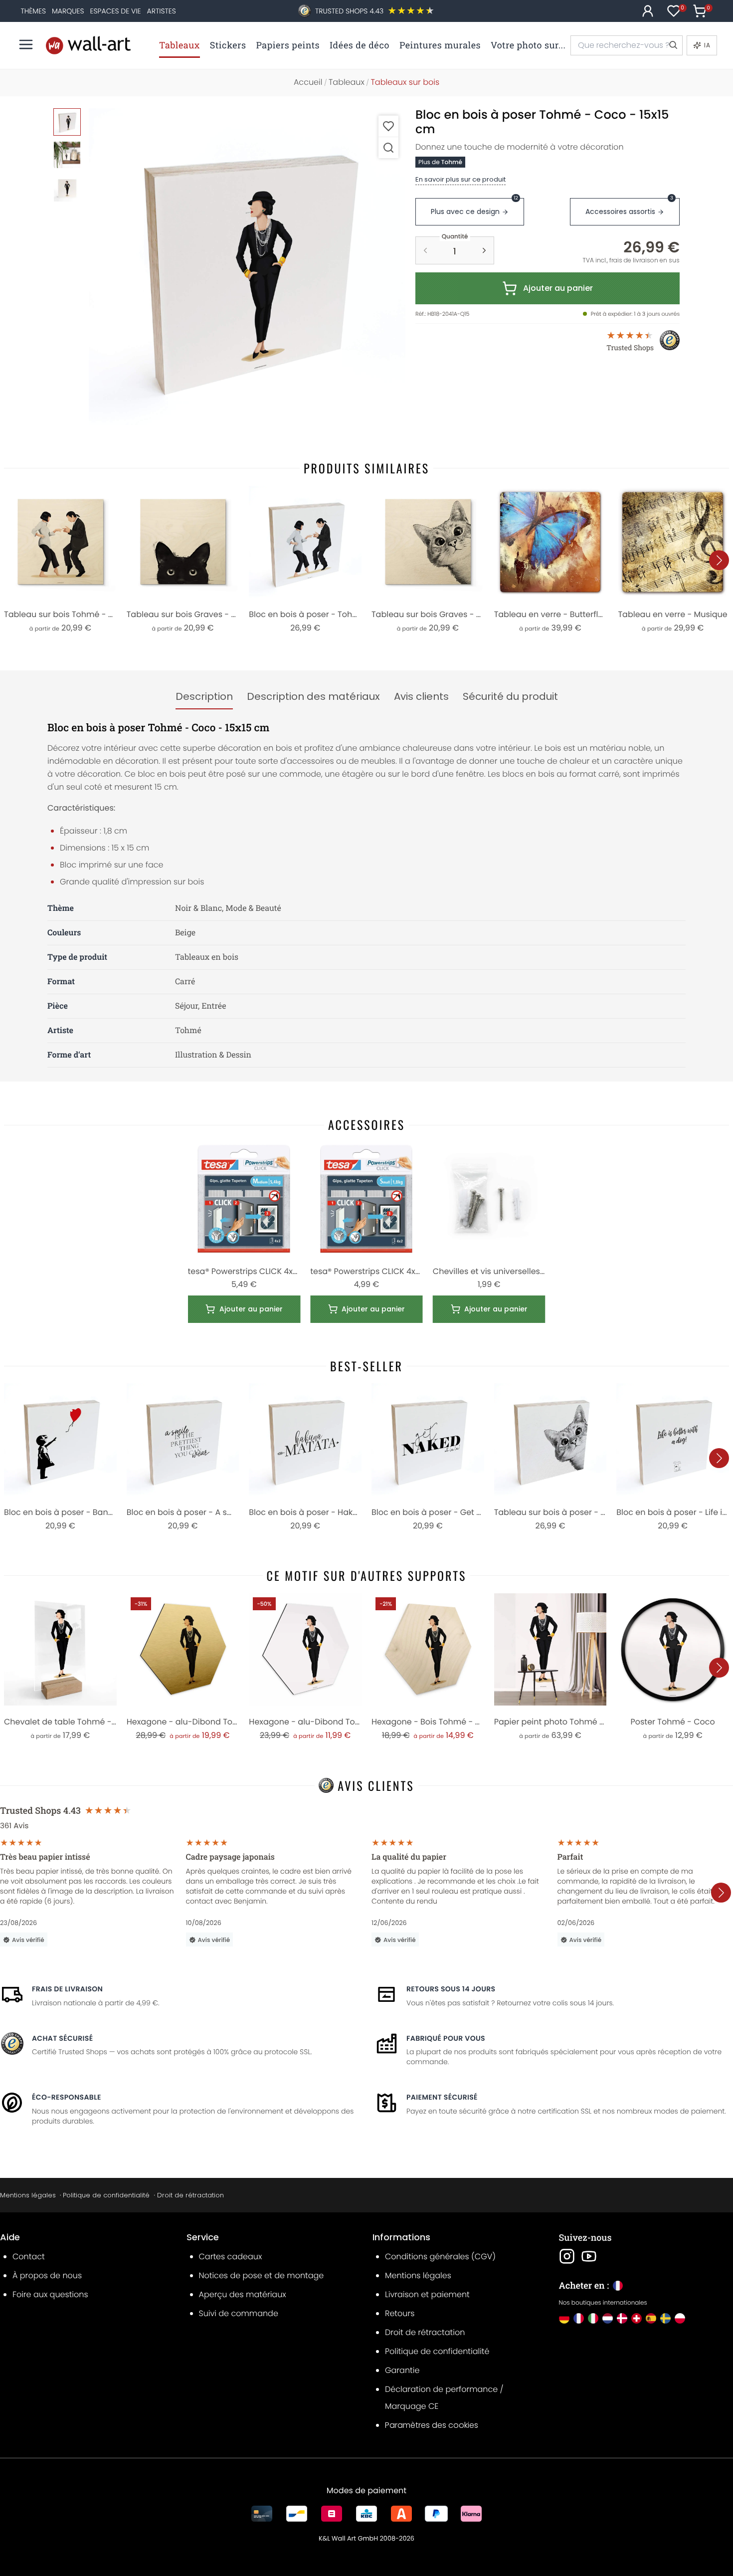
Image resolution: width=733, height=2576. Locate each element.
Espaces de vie (116, 11)
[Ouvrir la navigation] (26, 44)
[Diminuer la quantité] (425, 250)
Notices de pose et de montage (262, 2275)
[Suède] (665, 2318)
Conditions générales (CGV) (440, 2256)
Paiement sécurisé (442, 2097)
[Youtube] (589, 2256)
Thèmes (33, 11)
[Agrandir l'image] (388, 147)
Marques (68, 11)
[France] (579, 2318)
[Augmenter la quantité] (484, 250)
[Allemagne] (564, 2318)
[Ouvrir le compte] (648, 11)
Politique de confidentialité (106, 2195)
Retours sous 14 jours (451, 1989)
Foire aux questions (50, 2294)
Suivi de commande (239, 2313)
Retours (400, 2313)
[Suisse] (637, 2318)
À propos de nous (47, 2275)
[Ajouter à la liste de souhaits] (388, 126)
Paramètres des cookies (432, 2425)
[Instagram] (567, 2256)
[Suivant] (719, 560)
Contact (29, 2256)
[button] (247, 267)
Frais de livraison (67, 1989)
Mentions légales (28, 2195)
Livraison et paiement (427, 2294)
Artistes (162, 11)
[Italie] (593, 2318)
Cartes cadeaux (231, 2256)
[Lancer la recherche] (673, 45)
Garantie (402, 2370)
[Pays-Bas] (608, 2318)
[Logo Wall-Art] (88, 45)
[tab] (204, 697)
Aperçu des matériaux (243, 2294)
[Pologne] (680, 2318)
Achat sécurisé (62, 2038)
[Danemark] (622, 2318)
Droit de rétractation (190, 2195)
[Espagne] (651, 2318)
